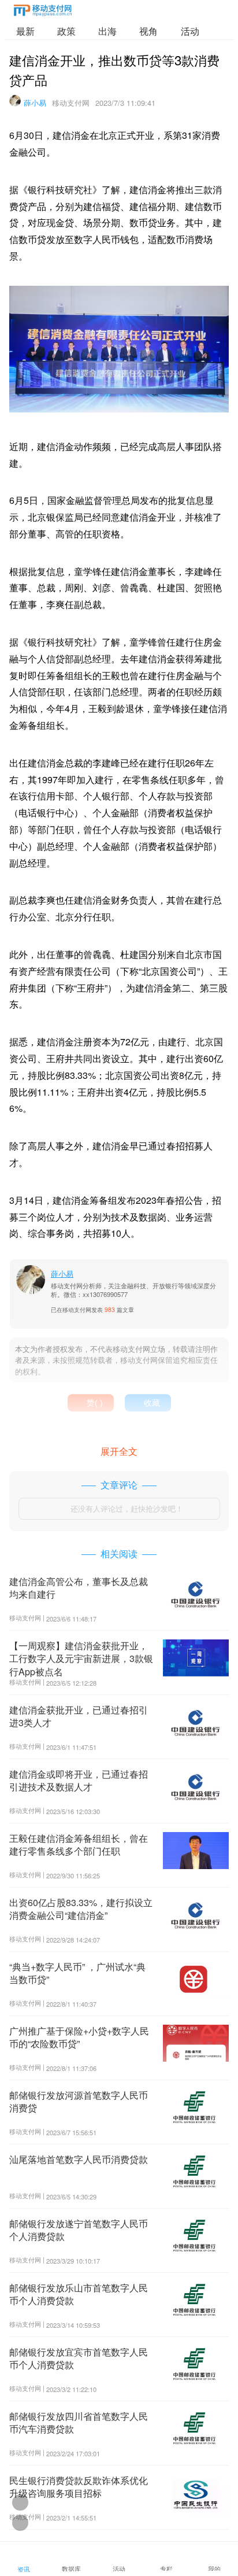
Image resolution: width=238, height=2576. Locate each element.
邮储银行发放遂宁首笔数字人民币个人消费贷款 (79, 2230)
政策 (66, 31)
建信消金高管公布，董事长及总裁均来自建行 (79, 1588)
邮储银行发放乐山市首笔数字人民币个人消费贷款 (79, 2294)
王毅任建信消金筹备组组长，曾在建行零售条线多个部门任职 (79, 1845)
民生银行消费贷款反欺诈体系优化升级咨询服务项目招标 (79, 2487)
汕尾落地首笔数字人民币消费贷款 (79, 2159)
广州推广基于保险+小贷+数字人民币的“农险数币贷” (79, 2037)
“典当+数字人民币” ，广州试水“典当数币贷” (77, 1973)
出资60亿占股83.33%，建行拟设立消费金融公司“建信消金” (81, 1909)
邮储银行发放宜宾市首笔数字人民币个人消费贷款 (79, 2358)
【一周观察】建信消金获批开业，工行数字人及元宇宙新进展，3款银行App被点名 (81, 1659)
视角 (148, 31)
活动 (190, 31)
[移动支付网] (43, 12)
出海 (107, 31)
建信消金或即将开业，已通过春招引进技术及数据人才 (79, 1780)
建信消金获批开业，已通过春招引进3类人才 (79, 1716)
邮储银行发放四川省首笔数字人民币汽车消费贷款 (79, 2422)
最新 (25, 31)
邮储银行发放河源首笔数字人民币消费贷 (79, 2101)
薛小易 (35, 103)
